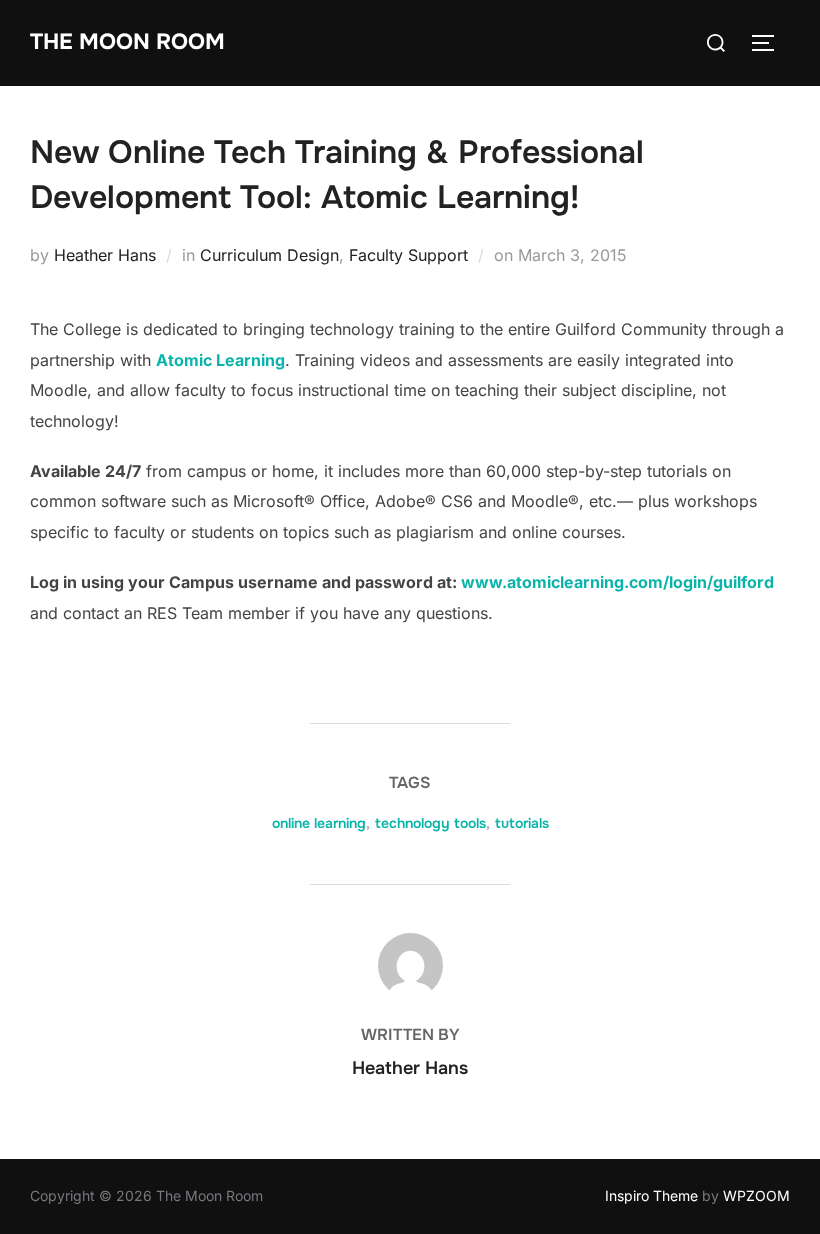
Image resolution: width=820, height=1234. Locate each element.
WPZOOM (756, 1195)
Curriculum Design (269, 255)
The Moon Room (127, 42)
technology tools (430, 823)
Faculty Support (408, 255)
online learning (319, 823)
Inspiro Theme (651, 1195)
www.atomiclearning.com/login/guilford (617, 582)
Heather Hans (105, 255)
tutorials (522, 823)
